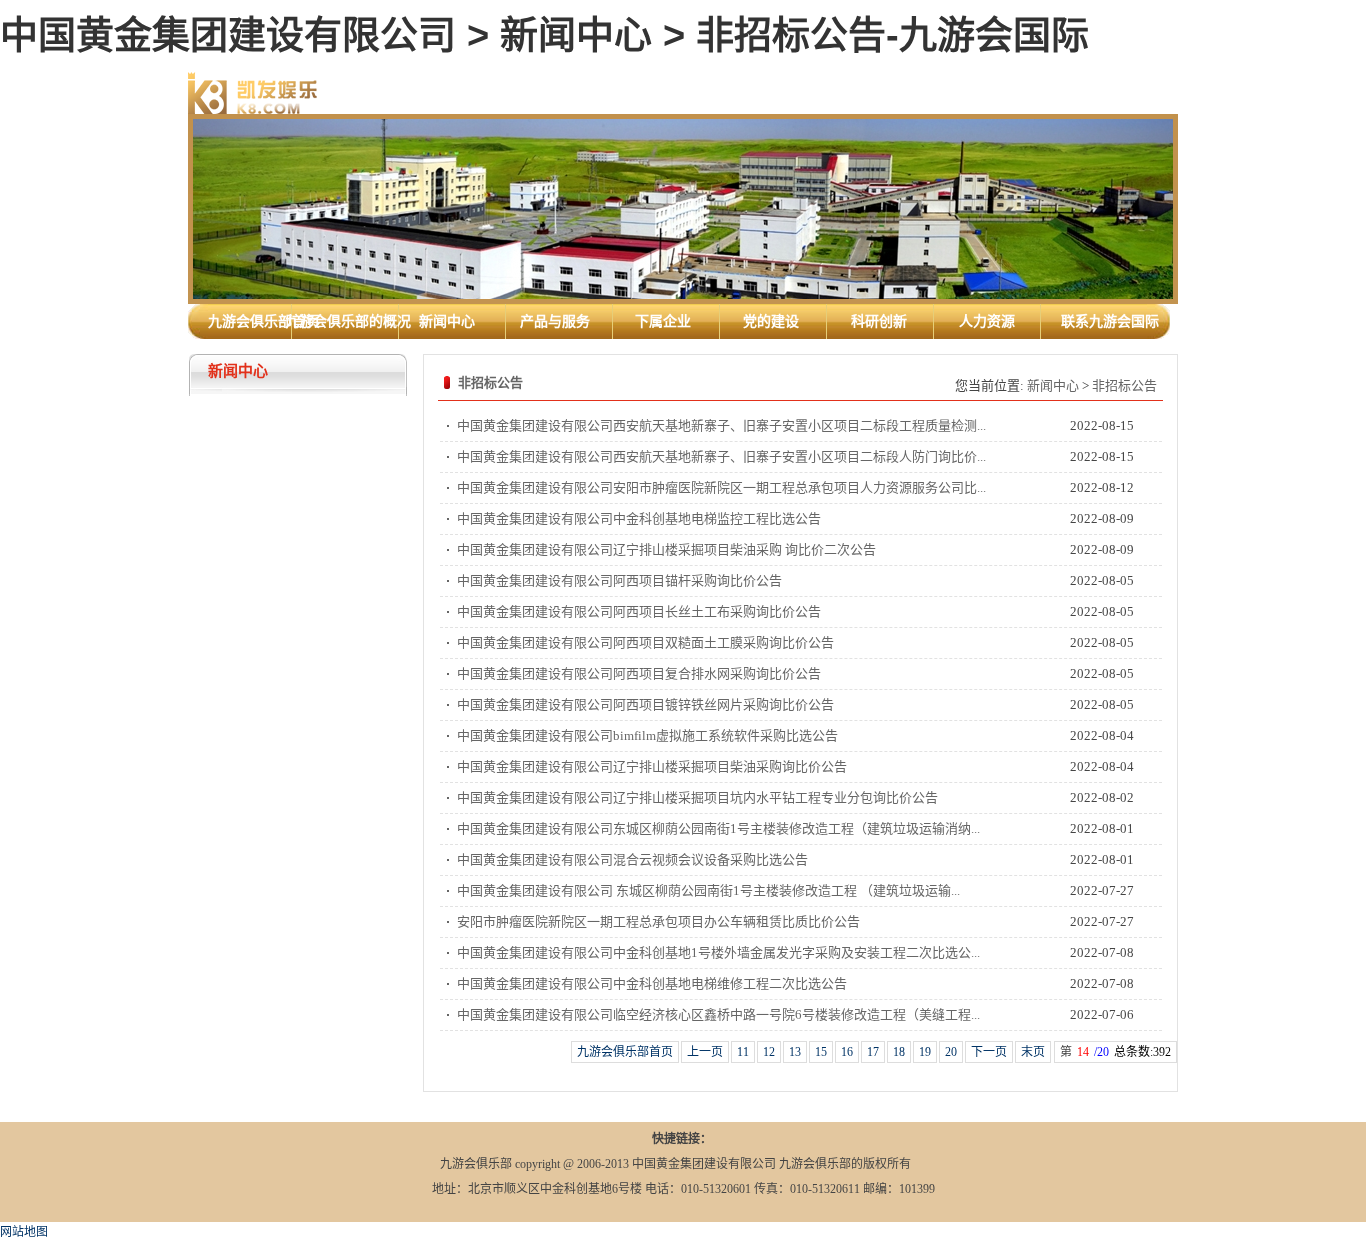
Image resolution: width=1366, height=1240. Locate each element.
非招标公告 (1124, 385)
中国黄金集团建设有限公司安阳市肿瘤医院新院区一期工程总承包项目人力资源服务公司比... (721, 487)
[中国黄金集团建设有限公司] (253, 92)
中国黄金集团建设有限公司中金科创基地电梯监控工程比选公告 (639, 518)
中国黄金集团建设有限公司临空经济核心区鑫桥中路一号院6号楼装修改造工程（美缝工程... (718, 1014)
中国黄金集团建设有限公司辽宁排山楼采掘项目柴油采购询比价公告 (652, 766)
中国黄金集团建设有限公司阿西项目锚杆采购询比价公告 (619, 580)
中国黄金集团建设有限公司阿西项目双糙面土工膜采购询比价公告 (645, 642)
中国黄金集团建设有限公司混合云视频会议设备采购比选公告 (632, 859)
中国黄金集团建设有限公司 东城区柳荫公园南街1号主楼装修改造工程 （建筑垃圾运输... (708, 890)
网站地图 (24, 1232)
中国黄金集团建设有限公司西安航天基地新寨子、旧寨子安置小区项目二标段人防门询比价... (721, 456)
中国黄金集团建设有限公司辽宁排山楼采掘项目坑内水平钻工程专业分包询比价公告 (697, 797)
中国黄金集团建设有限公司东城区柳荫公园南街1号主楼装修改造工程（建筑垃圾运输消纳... (718, 828)
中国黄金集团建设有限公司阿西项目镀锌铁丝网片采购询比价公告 (645, 704)
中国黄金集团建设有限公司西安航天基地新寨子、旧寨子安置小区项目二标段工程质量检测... (721, 425)
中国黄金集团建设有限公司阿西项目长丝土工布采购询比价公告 (639, 611)
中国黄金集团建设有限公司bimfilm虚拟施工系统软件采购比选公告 (647, 735)
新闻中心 (1053, 385)
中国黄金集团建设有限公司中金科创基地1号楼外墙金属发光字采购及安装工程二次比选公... (718, 952)
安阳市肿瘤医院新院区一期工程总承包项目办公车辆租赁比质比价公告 (658, 921)
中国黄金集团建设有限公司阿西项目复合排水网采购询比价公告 (639, 673)
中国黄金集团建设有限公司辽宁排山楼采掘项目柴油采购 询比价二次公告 (666, 549)
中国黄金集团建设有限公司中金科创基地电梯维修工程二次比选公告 (652, 983)
